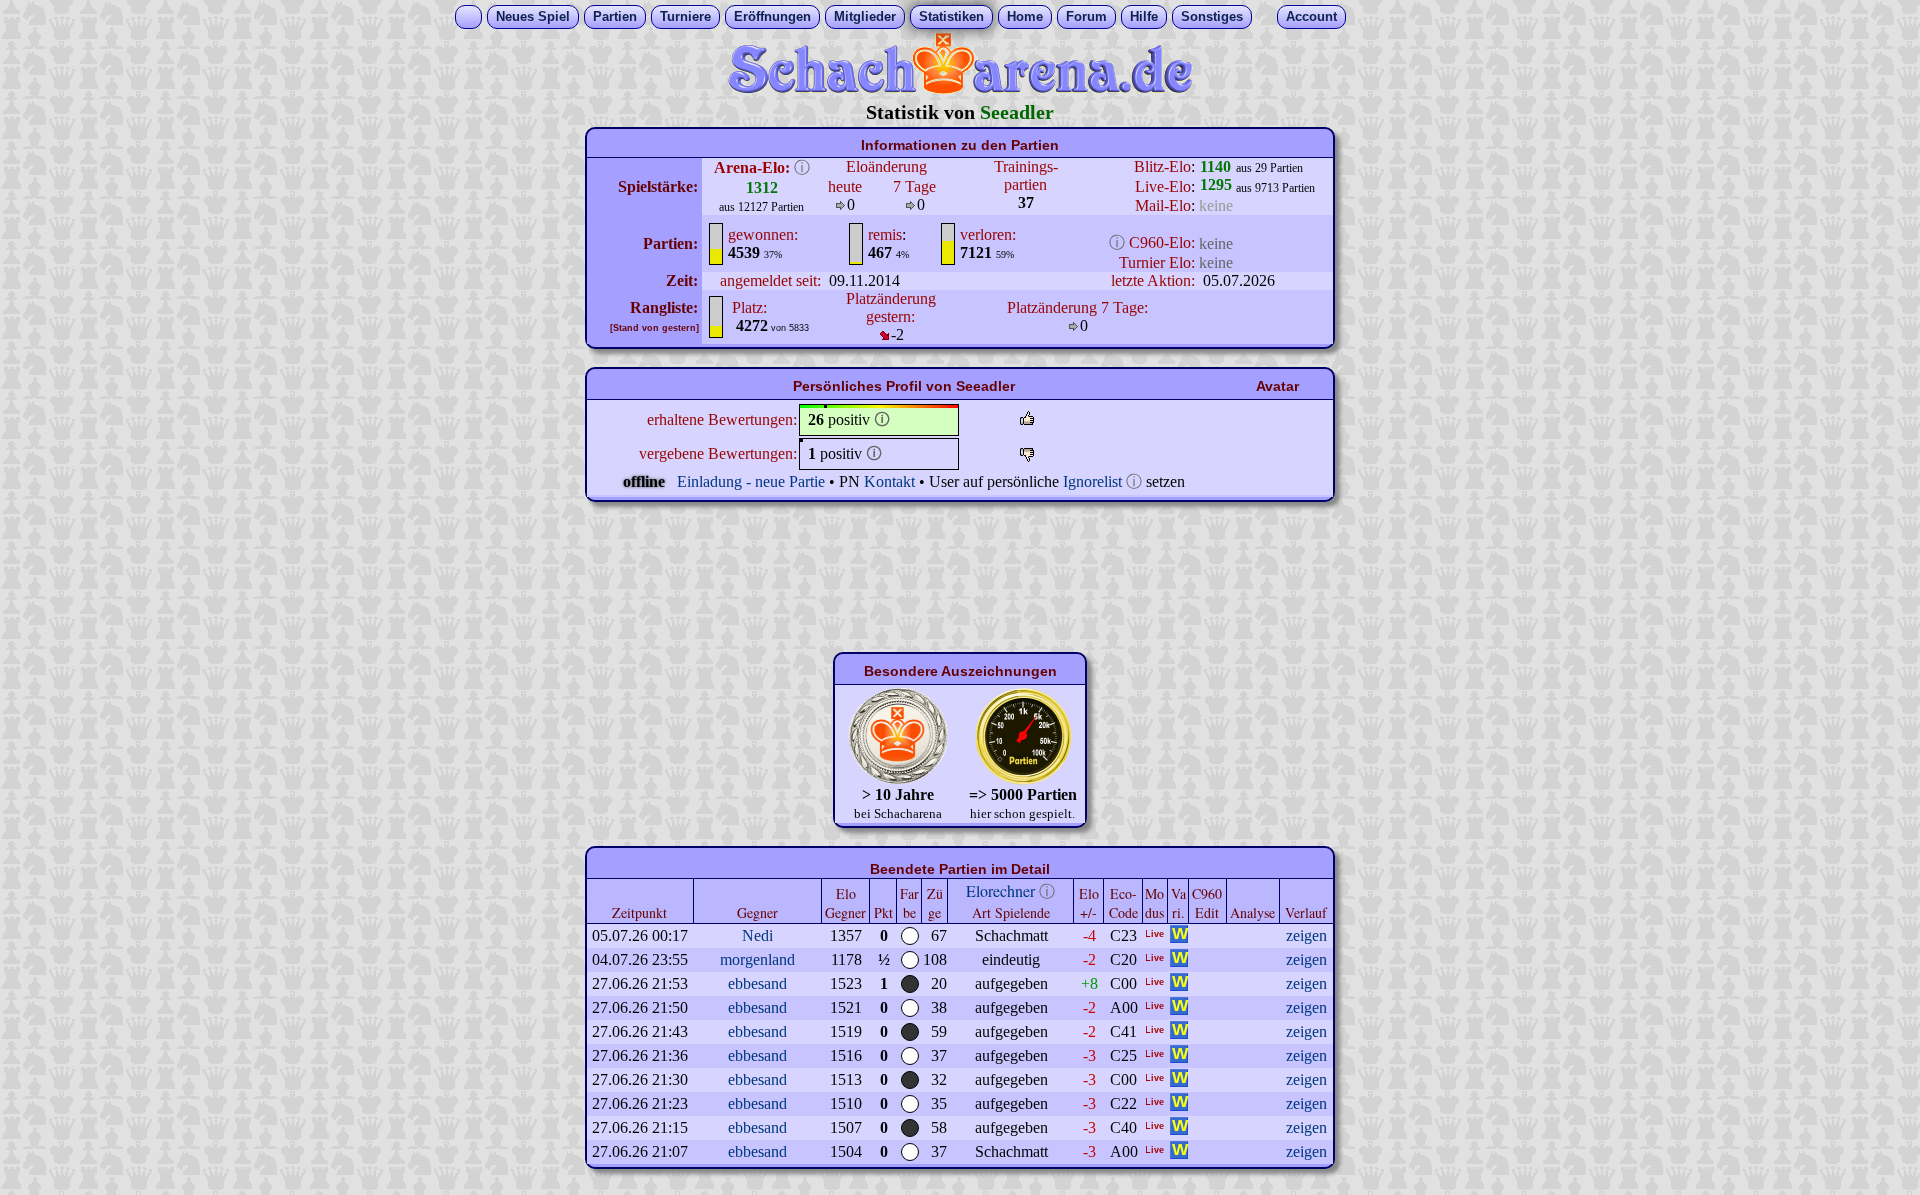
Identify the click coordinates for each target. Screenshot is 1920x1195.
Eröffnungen (772, 16)
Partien (615, 16)
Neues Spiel (533, 16)
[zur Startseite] (960, 88)
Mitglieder (865, 16)
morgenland (757, 959)
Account (1311, 16)
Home (1025, 16)
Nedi (757, 935)
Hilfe (1144, 16)
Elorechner (1000, 890)
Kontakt (889, 481)
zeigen (1306, 935)
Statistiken (951, 16)
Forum (1086, 16)
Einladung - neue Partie (751, 481)
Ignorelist (1092, 481)
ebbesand (757, 983)
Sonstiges (1212, 16)
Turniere (685, 16)
